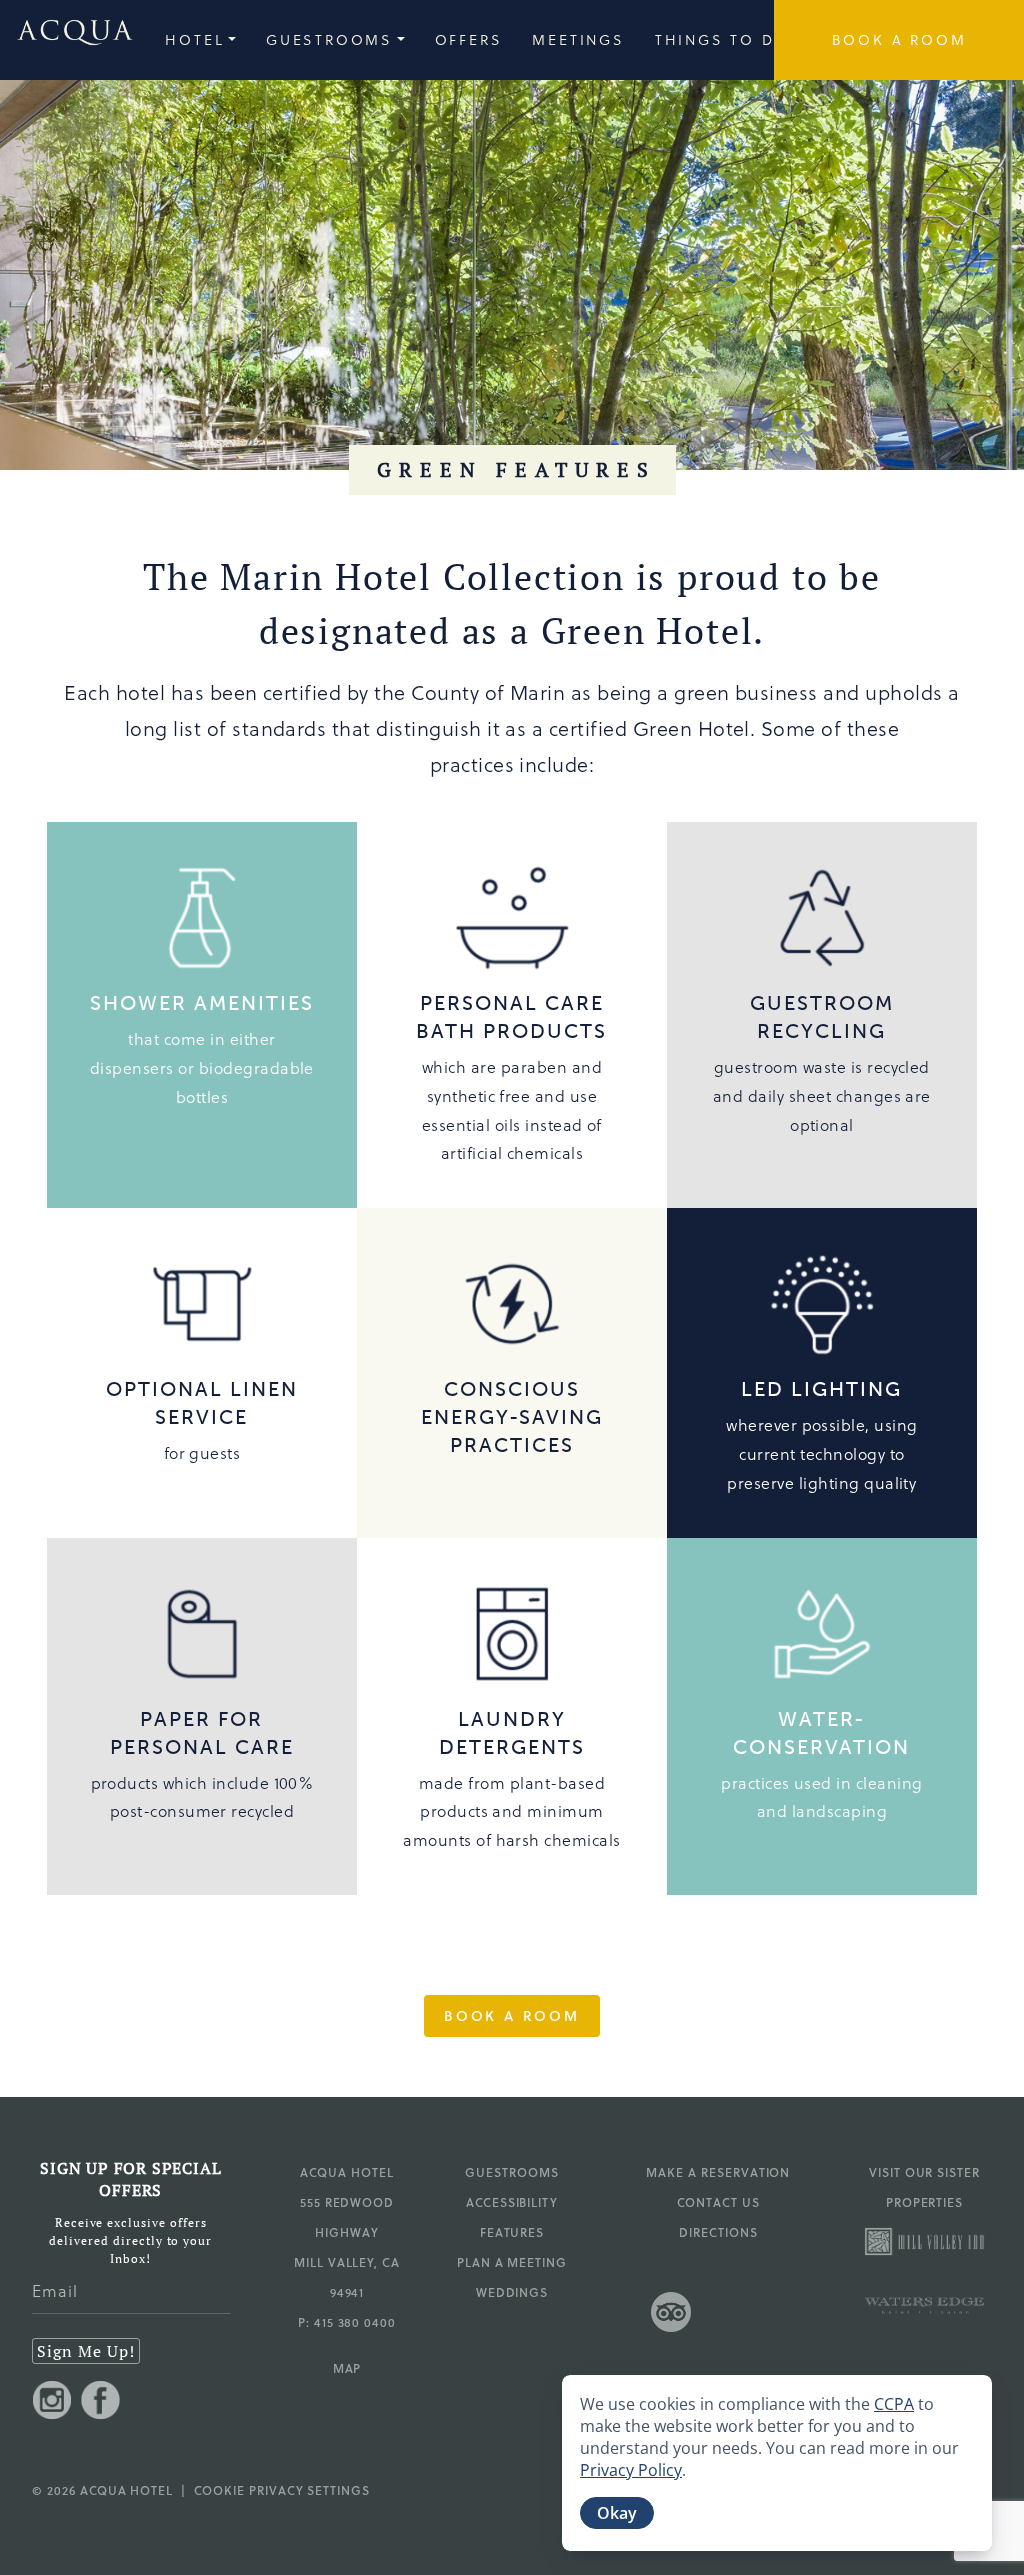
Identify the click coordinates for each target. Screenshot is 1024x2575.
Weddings (512, 2292)
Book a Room (512, 2015)
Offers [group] (469, 39)
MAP (347, 2368)
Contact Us (718, 2202)
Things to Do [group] (722, 39)
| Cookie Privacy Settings (271, 2490)
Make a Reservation (718, 2172)
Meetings (578, 39)
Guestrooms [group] (329, 39)
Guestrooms (512, 2172)
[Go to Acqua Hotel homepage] (67, 40)
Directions (718, 2232)
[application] (777, 2463)
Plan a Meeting (512, 2262)
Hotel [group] (194, 39)
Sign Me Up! (86, 2351)
